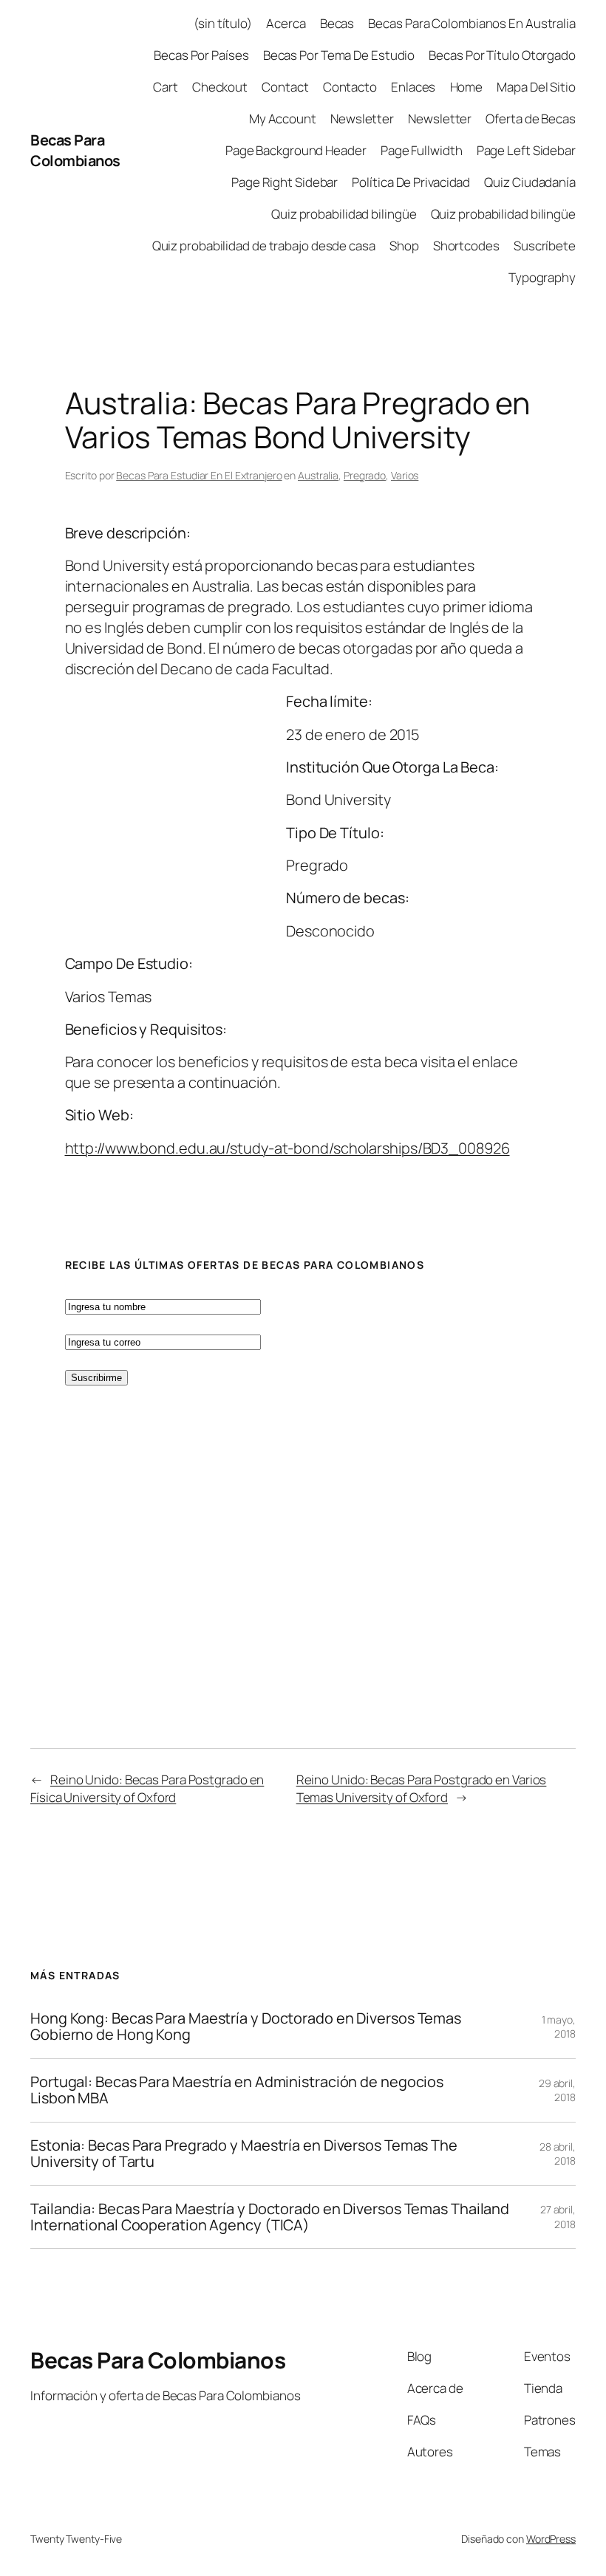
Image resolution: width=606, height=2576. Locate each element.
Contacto (350, 87)
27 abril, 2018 (558, 2217)
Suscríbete (545, 246)
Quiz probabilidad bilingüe (344, 214)
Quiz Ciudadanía (530, 182)
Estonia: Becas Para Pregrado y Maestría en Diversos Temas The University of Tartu (244, 2154)
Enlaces (413, 87)
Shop (404, 246)
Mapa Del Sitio (536, 87)
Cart (166, 87)
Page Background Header (296, 150)
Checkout (220, 87)
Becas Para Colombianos (75, 150)
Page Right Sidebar (285, 182)
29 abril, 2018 (557, 2090)
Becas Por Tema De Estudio (339, 55)
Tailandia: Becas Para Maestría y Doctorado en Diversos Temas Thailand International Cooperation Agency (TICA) (270, 2217)
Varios (405, 475)
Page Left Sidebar (526, 150)
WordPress (551, 2539)
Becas (337, 23)
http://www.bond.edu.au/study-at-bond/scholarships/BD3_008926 (287, 1148)
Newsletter (362, 119)
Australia (318, 475)
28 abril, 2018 (558, 2154)
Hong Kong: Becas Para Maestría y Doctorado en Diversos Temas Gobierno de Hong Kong (246, 2027)
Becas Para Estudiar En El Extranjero (199, 475)
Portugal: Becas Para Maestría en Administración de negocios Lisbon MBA (237, 2090)
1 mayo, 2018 (559, 2027)
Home (467, 87)
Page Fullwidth (422, 150)
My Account (283, 119)
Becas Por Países (201, 55)
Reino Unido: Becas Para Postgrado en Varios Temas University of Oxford (422, 1788)
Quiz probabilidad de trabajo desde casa (264, 246)
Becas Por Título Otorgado (502, 55)
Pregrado (365, 475)
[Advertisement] (154, 818)
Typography (542, 277)
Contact (285, 87)
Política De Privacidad (411, 182)
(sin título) (223, 23)
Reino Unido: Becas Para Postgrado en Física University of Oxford (147, 1788)
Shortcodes (466, 246)
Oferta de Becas (531, 119)
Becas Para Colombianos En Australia (472, 23)
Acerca (286, 23)
